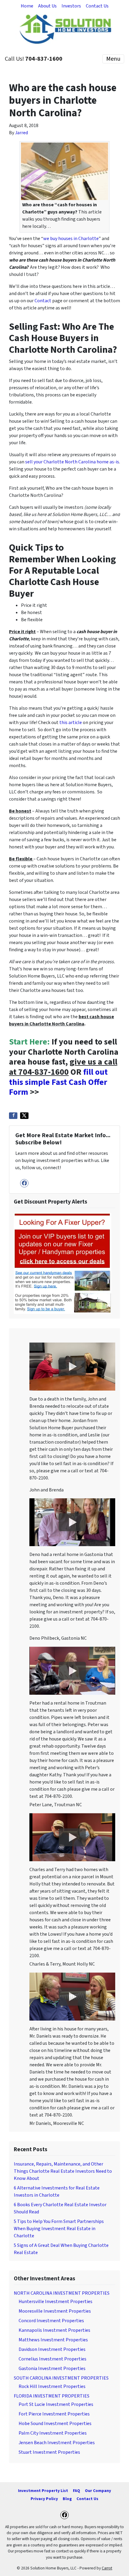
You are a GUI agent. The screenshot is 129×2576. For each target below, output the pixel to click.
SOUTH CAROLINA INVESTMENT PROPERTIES (61, 2378)
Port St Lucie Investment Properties (56, 2404)
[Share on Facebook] (13, 1116)
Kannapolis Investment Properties (54, 2330)
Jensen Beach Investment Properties (57, 2443)
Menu (113, 59)
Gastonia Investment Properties (52, 2369)
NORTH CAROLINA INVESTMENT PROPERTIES (62, 2293)
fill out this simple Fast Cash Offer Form (58, 1082)
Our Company (98, 2491)
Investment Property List (43, 2491)
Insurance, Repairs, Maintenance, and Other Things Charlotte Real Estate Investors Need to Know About (63, 2171)
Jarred (21, 133)
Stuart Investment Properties (49, 2452)
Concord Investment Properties (51, 2321)
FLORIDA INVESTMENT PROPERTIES (52, 2396)
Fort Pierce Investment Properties (54, 2414)
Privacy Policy (44, 2499)
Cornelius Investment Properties (52, 2359)
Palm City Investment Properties (53, 2433)
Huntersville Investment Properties (55, 2302)
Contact (43, 301)
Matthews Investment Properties (53, 2340)
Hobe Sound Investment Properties (55, 2424)
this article (71, 723)
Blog (67, 2499)
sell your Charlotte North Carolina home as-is (72, 462)
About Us (47, 6)
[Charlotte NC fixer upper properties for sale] (63, 1263)
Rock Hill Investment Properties (52, 2386)
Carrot (107, 2568)
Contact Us (97, 6)
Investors (71, 6)
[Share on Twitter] (24, 1116)
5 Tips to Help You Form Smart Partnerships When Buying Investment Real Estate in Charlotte (59, 2229)
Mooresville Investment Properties (55, 2311)
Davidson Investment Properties (52, 2349)
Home (27, 6)
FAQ (76, 2491)
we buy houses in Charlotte (71, 239)
